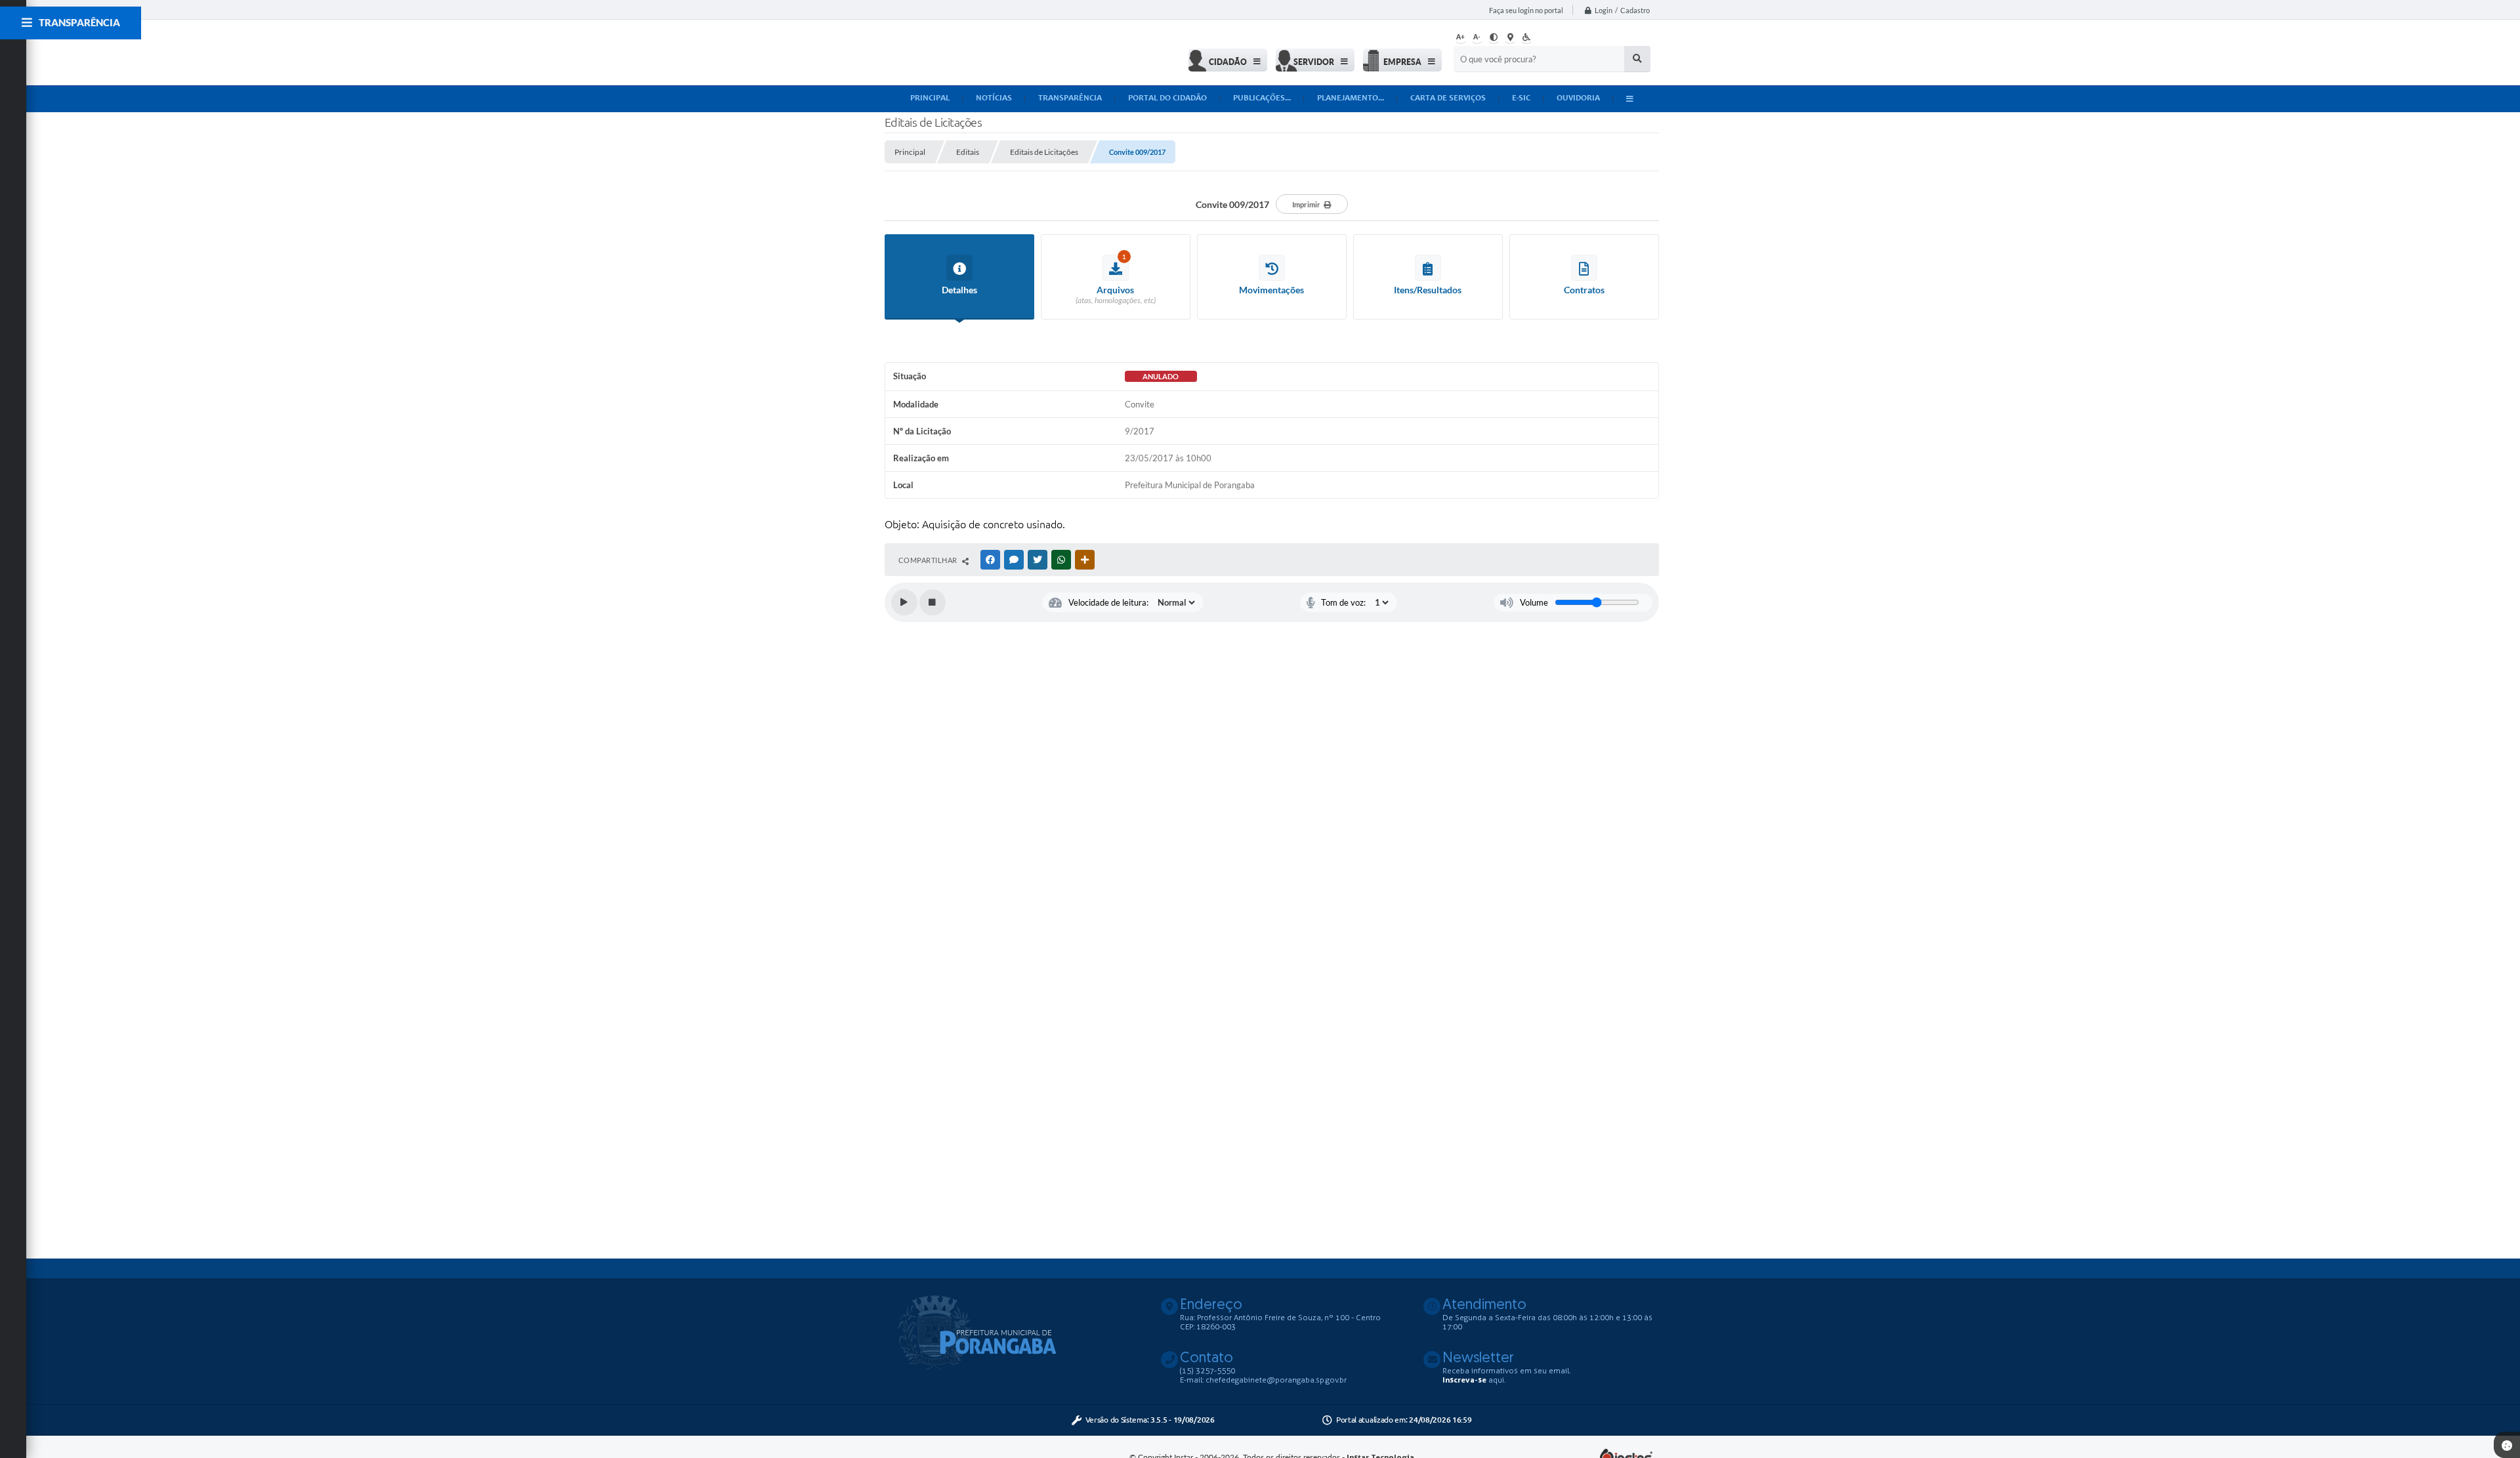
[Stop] (933, 602)
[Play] (904, 602)
